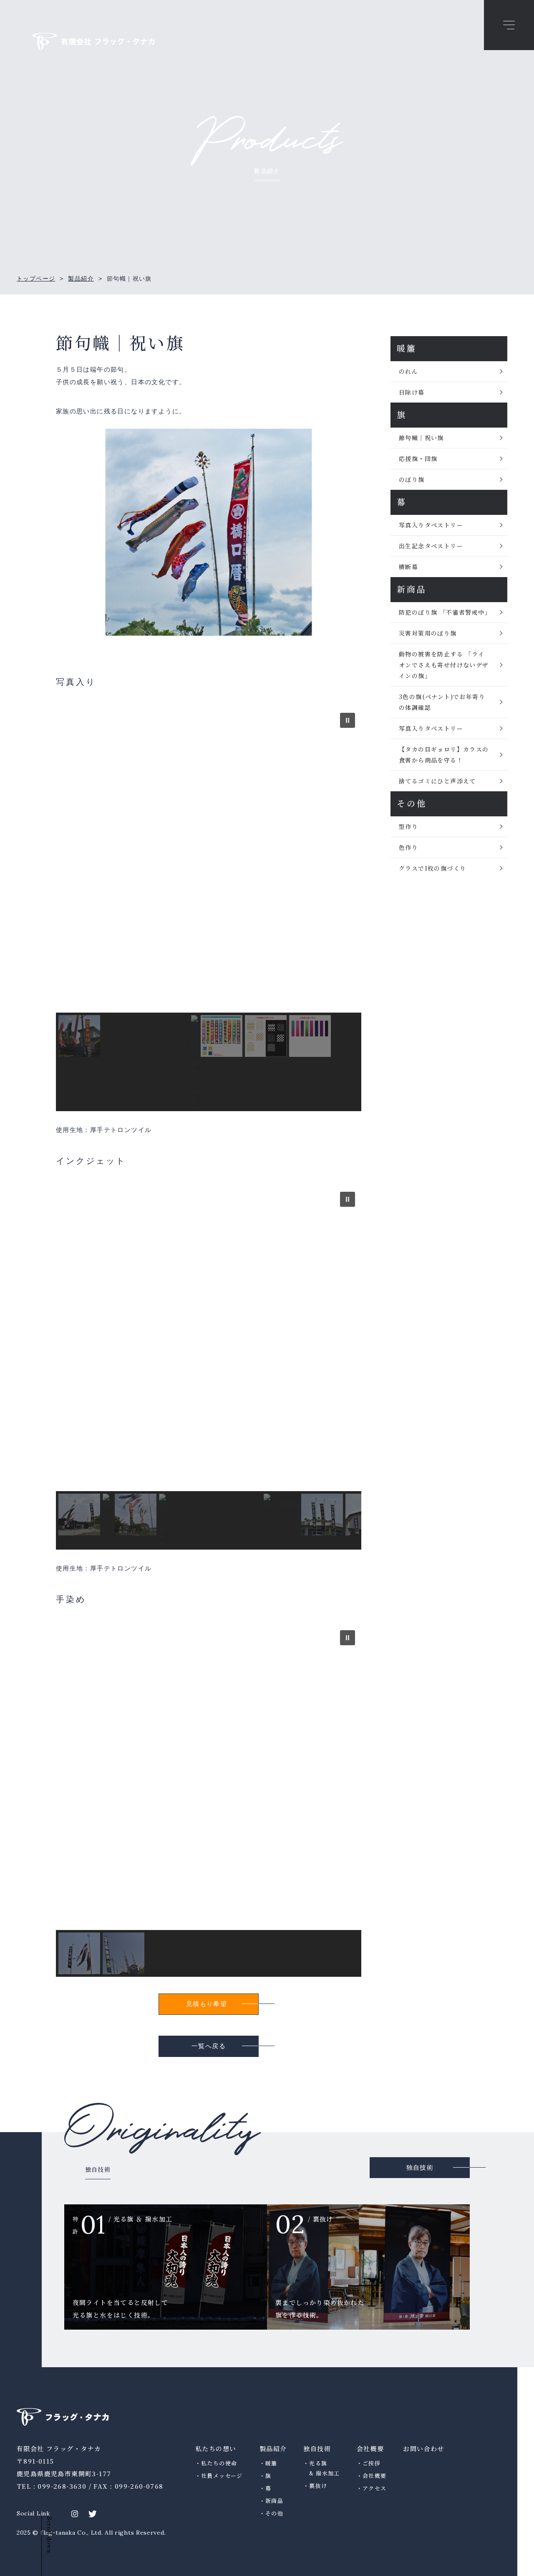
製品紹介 (81, 279)
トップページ (36, 279)
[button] (348, 720)
